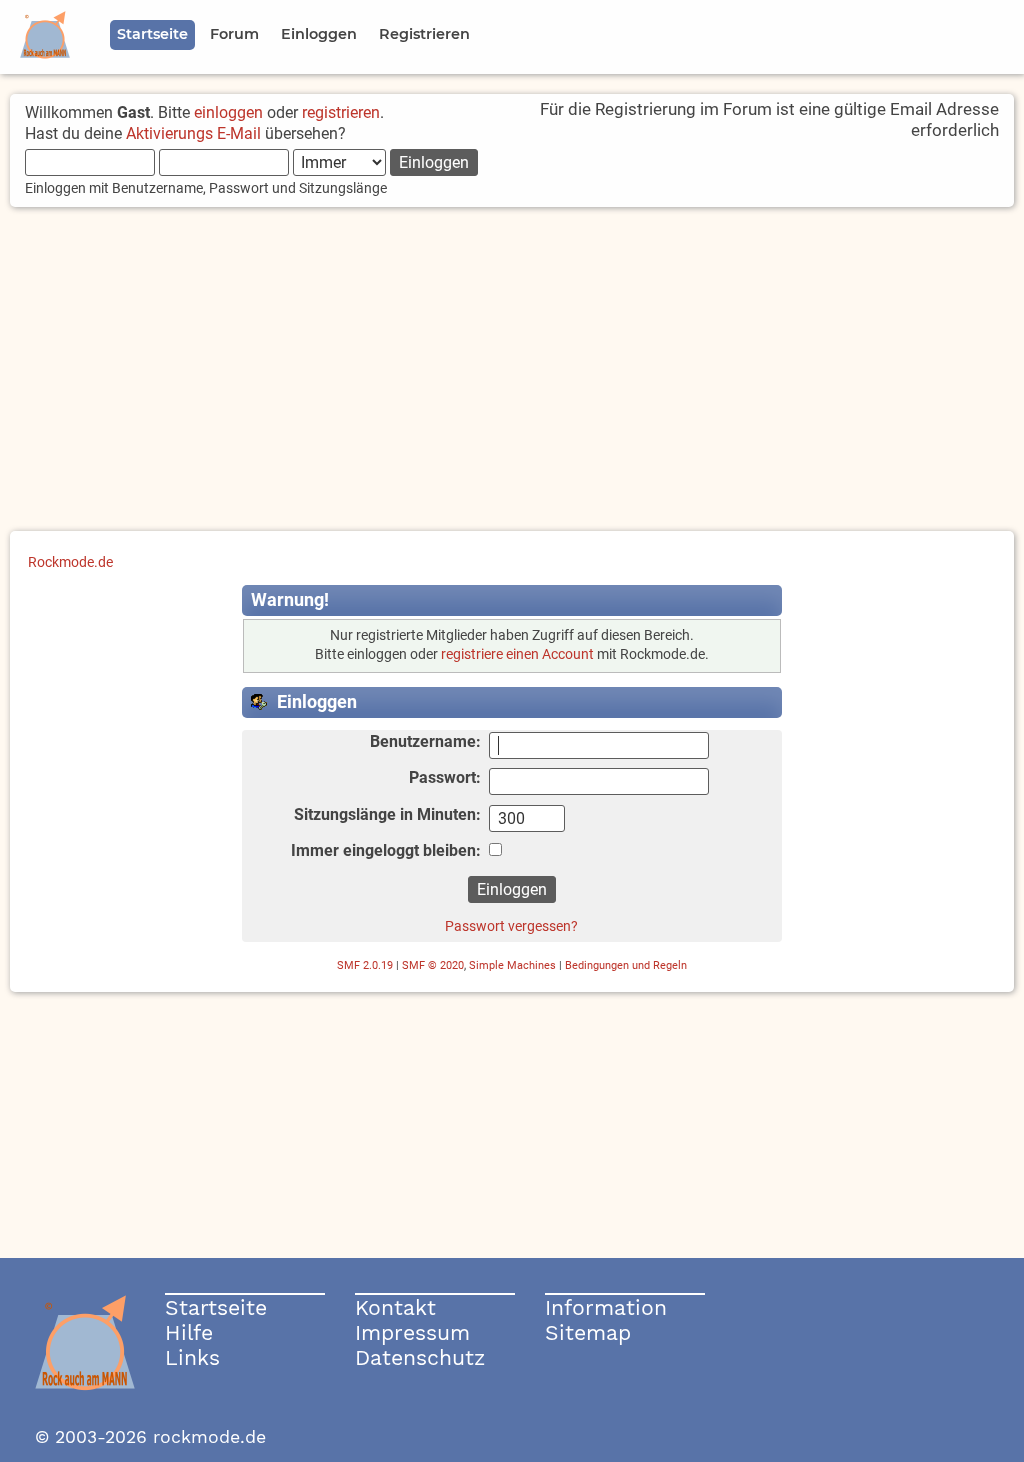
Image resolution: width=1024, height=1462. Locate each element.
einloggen (228, 112)
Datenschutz (420, 1357)
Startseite (216, 1307)
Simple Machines (512, 965)
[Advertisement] (512, 371)
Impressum (412, 1332)
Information (606, 1307)
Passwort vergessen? (511, 926)
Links (192, 1357)
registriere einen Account (517, 654)
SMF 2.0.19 (365, 965)
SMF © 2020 (433, 965)
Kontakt (395, 1307)
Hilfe (189, 1332)
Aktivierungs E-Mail (193, 133)
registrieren (341, 112)
